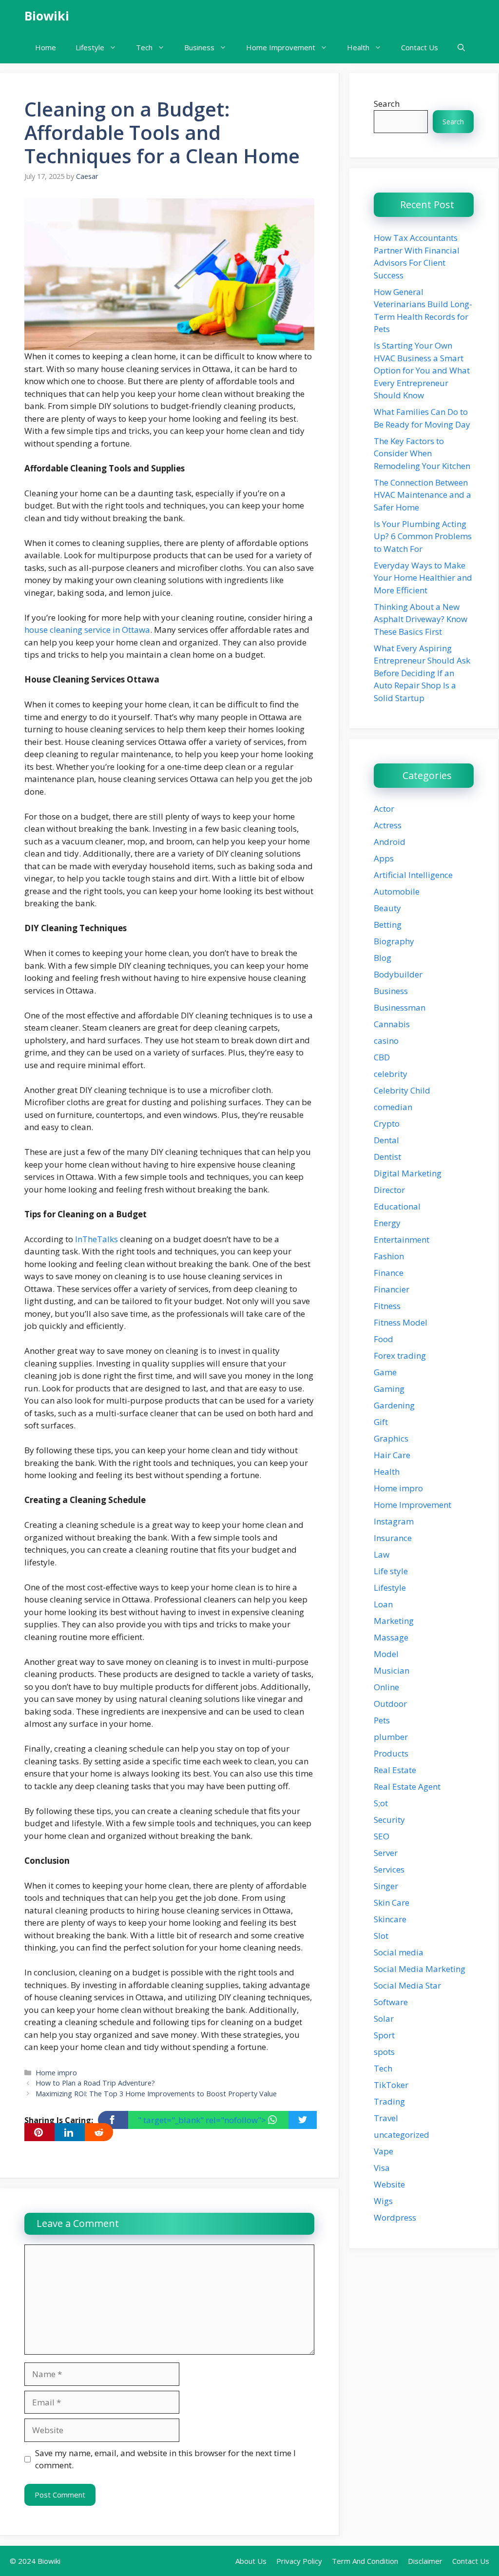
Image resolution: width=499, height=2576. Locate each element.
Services (389, 1869)
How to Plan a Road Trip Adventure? (95, 2083)
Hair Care (392, 1455)
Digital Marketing (408, 1173)
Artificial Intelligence (413, 875)
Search (387, 104)
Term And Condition (365, 2561)
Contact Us (420, 47)
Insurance (393, 1538)
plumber (391, 1737)
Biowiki (47, 16)
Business (199, 47)
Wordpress (395, 2217)
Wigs (383, 2201)
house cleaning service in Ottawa (87, 630)
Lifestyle (90, 47)
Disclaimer (425, 2561)
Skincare (390, 1919)
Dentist (387, 1157)
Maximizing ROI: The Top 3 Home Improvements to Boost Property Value (156, 2094)
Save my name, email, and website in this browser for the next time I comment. (165, 2459)
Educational (397, 1206)
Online (386, 1687)
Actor (384, 809)
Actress (388, 825)
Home (46, 47)
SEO (382, 1836)
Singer (386, 1886)
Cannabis (392, 1024)
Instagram (394, 1521)
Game (385, 1372)
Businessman (400, 1007)
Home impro (56, 2073)
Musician (392, 1670)
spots (384, 2052)
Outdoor (390, 1704)
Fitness (387, 1306)
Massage (391, 1637)
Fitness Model (401, 1322)
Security (389, 1820)
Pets (382, 1720)
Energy (387, 1223)
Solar (384, 2019)
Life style (391, 1571)
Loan (383, 1604)
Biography (394, 941)
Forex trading (400, 1356)
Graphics (391, 1438)
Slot (381, 1936)
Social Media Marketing (420, 1969)
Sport (384, 2035)
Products (391, 1753)
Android (390, 842)
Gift (381, 1422)
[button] (461, 48)
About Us (251, 2561)
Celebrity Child (402, 1090)
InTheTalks (96, 1239)
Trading (389, 2101)
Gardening (394, 1405)
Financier (392, 1289)
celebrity (391, 1074)
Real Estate (395, 1770)
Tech (144, 47)
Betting (388, 925)
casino (386, 1041)
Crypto (387, 1123)
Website (389, 2184)
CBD (382, 1057)
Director (389, 1190)
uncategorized (402, 2135)
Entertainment (402, 1239)
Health (358, 47)
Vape (384, 2151)
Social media (399, 1952)
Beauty (387, 908)
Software (391, 2002)
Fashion (389, 1256)
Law (382, 1554)
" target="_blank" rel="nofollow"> (203, 2120)
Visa (382, 2168)
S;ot (381, 1803)
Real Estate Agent (407, 1786)
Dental (386, 1140)
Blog (383, 958)
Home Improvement (281, 47)
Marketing (394, 1621)
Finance (389, 1273)
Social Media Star (407, 1985)
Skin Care (392, 1903)
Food (384, 1339)
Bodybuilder (398, 974)
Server (386, 1853)
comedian (393, 1107)
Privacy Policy (299, 2561)
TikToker (391, 2085)
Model (386, 1654)
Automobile (397, 891)
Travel (386, 2118)
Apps (384, 858)
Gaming (389, 1389)
